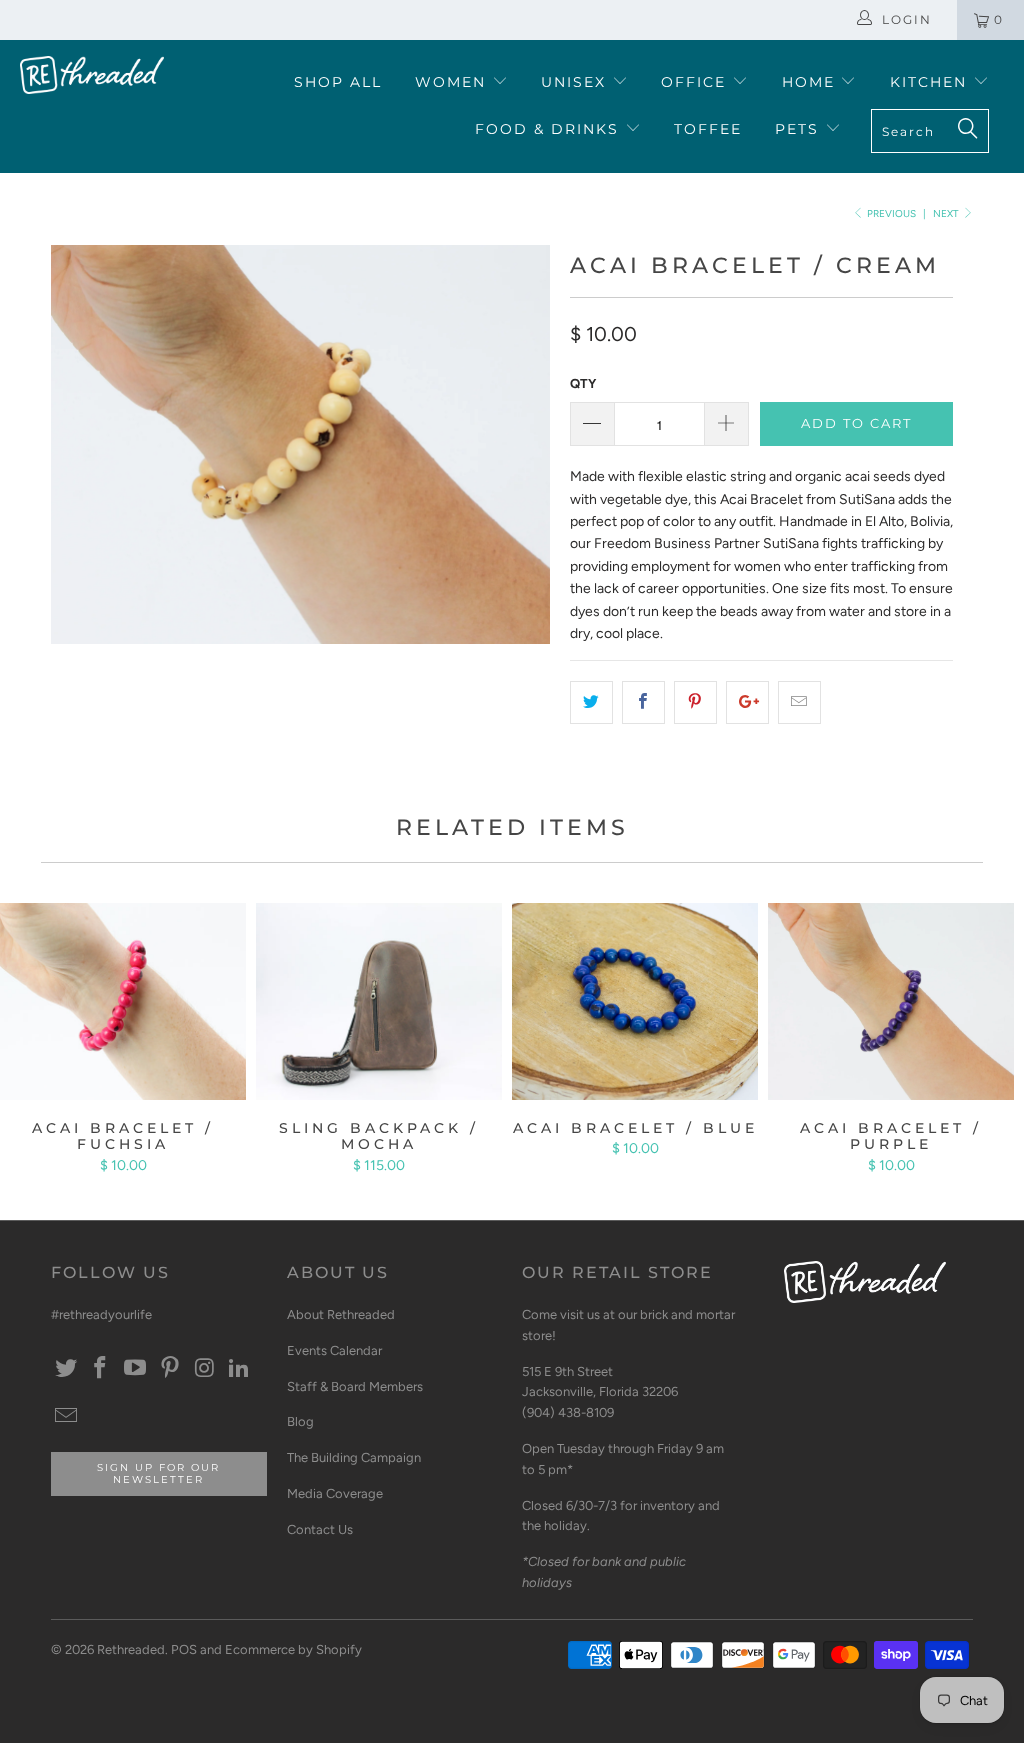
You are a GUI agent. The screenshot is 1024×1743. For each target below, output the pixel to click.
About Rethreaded (341, 1314)
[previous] (77, 459)
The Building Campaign (354, 1457)
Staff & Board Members (355, 1386)
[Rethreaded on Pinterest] (170, 1369)
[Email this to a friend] (799, 702)
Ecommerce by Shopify (293, 1649)
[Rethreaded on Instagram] (205, 1369)
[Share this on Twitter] (591, 702)
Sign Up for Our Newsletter (158, 1473)
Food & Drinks (550, 129)
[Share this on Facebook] (643, 702)
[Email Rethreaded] (66, 1417)
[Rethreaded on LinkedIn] (240, 1369)
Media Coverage (335, 1493)
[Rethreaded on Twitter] (66, 1369)
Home (811, 82)
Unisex (576, 82)
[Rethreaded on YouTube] (136, 1369)
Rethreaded (131, 1649)
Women (453, 82)
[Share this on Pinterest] (695, 702)
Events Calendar (334, 1350)
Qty (583, 383)
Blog (300, 1421)
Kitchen (931, 82)
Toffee (708, 129)
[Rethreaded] (92, 75)
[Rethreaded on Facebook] (101, 1369)
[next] (523, 459)
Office (696, 82)
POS (184, 1649)
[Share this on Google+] (747, 702)
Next (947, 213)
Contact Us (320, 1529)
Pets (800, 129)
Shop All (338, 82)
